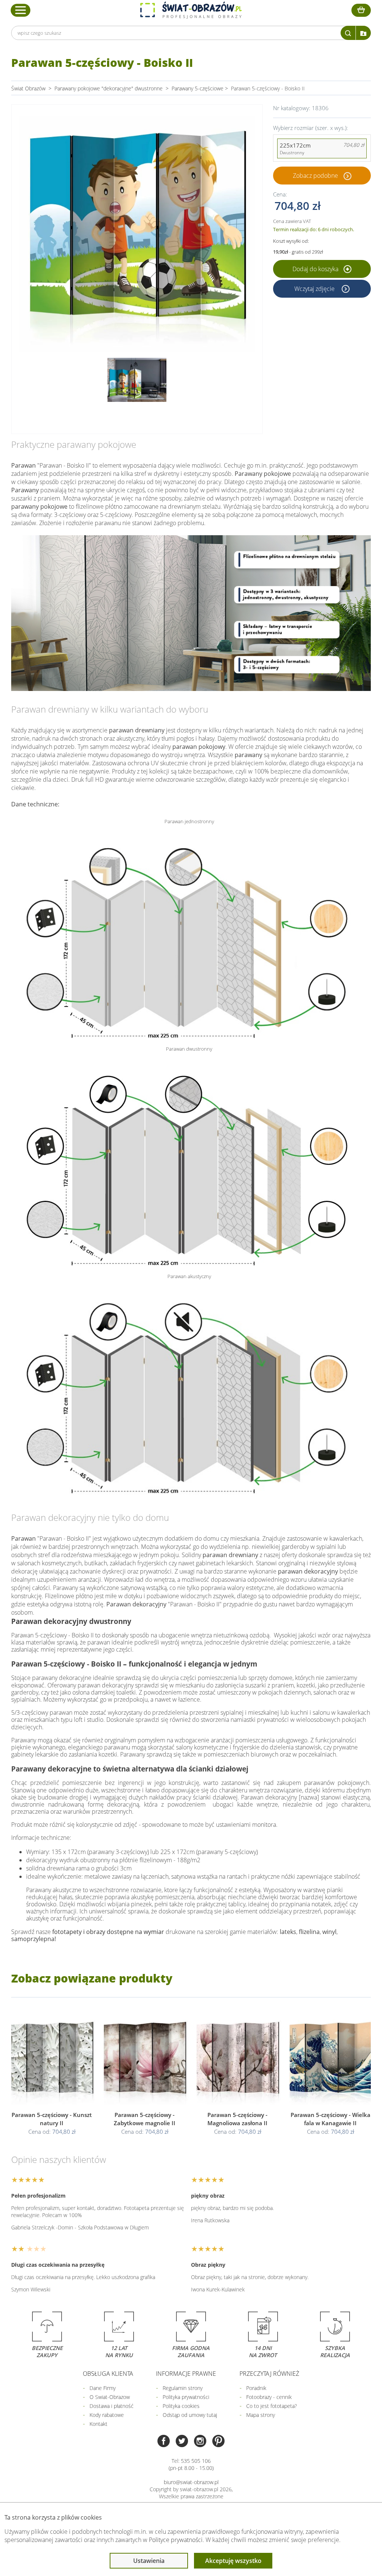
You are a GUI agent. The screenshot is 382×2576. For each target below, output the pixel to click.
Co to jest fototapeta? (272, 2406)
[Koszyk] (361, 10)
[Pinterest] (218, 2442)
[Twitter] (182, 2442)
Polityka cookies (181, 2406)
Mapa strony (261, 2415)
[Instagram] (200, 2442)
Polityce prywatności (176, 2540)
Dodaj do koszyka (316, 269)
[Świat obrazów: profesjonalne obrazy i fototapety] (191, 10)
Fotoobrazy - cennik (269, 2397)
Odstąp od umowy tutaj (190, 2415)
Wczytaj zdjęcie (315, 289)
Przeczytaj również (269, 2374)
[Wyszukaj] (348, 33)
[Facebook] (164, 2442)
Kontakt (98, 2424)
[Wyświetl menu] (21, 10)
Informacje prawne (186, 2374)
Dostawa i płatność (112, 2406)
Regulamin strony (183, 2388)
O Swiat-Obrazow (110, 2397)
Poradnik (256, 2388)
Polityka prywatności (186, 2397)
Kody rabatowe (107, 2415)
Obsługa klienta (108, 2374)
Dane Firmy (103, 2388)
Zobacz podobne (315, 176)
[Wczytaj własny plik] (363, 33)
